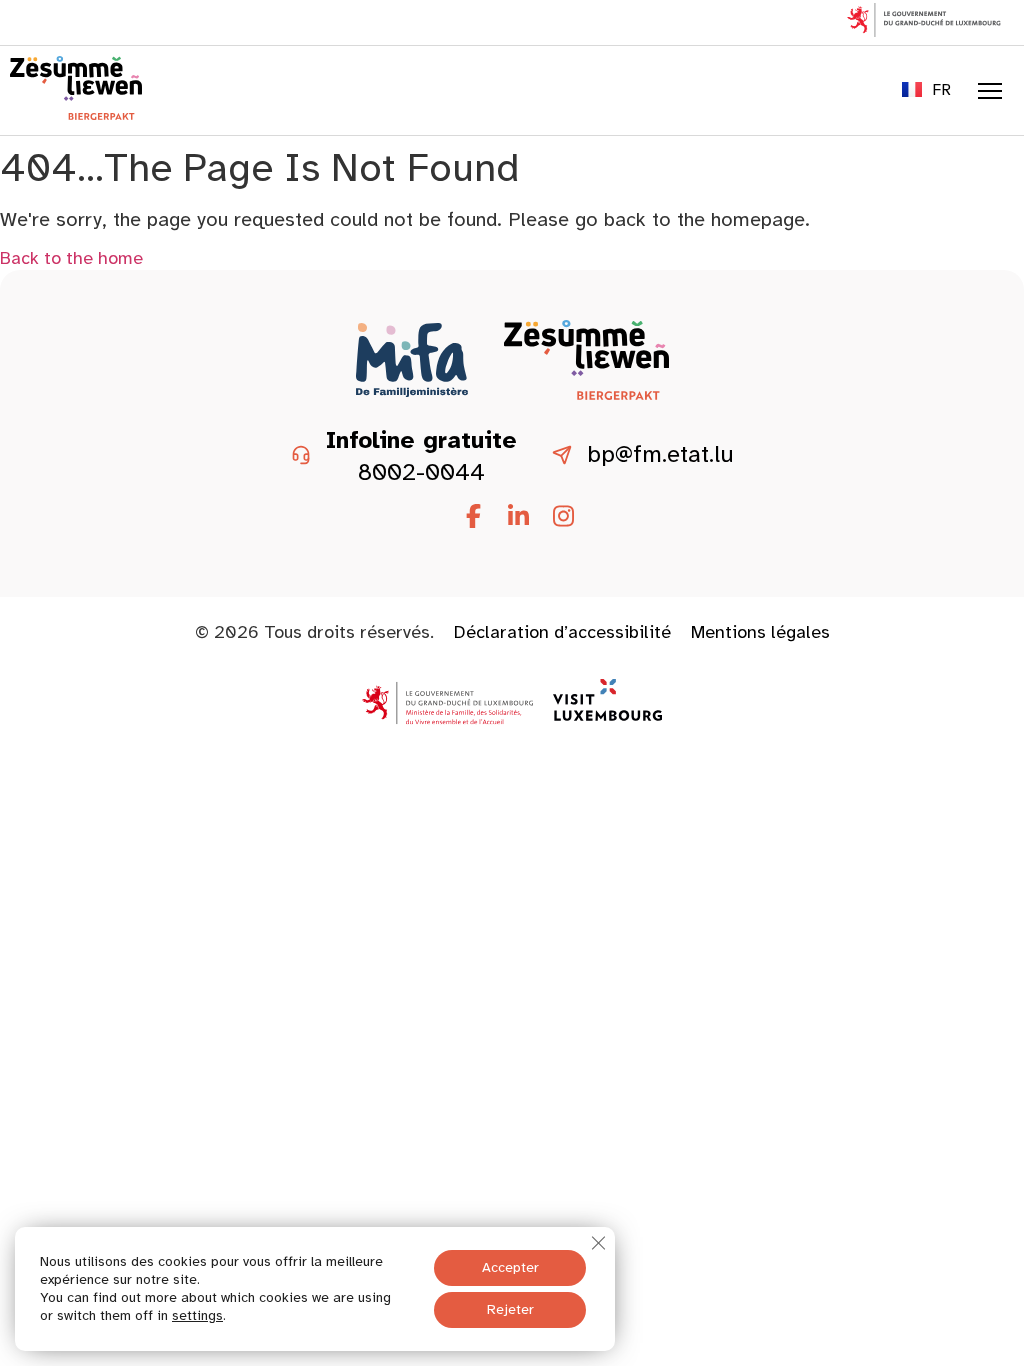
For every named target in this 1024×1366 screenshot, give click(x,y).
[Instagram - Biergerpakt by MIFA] (563, 517)
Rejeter (510, 1309)
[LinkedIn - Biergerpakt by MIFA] (518, 517)
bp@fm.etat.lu (660, 455)
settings (197, 1315)
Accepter (510, 1267)
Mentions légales (760, 632)
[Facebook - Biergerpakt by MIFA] (473, 517)
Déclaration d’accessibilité (562, 632)
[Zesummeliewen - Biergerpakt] (76, 114)
